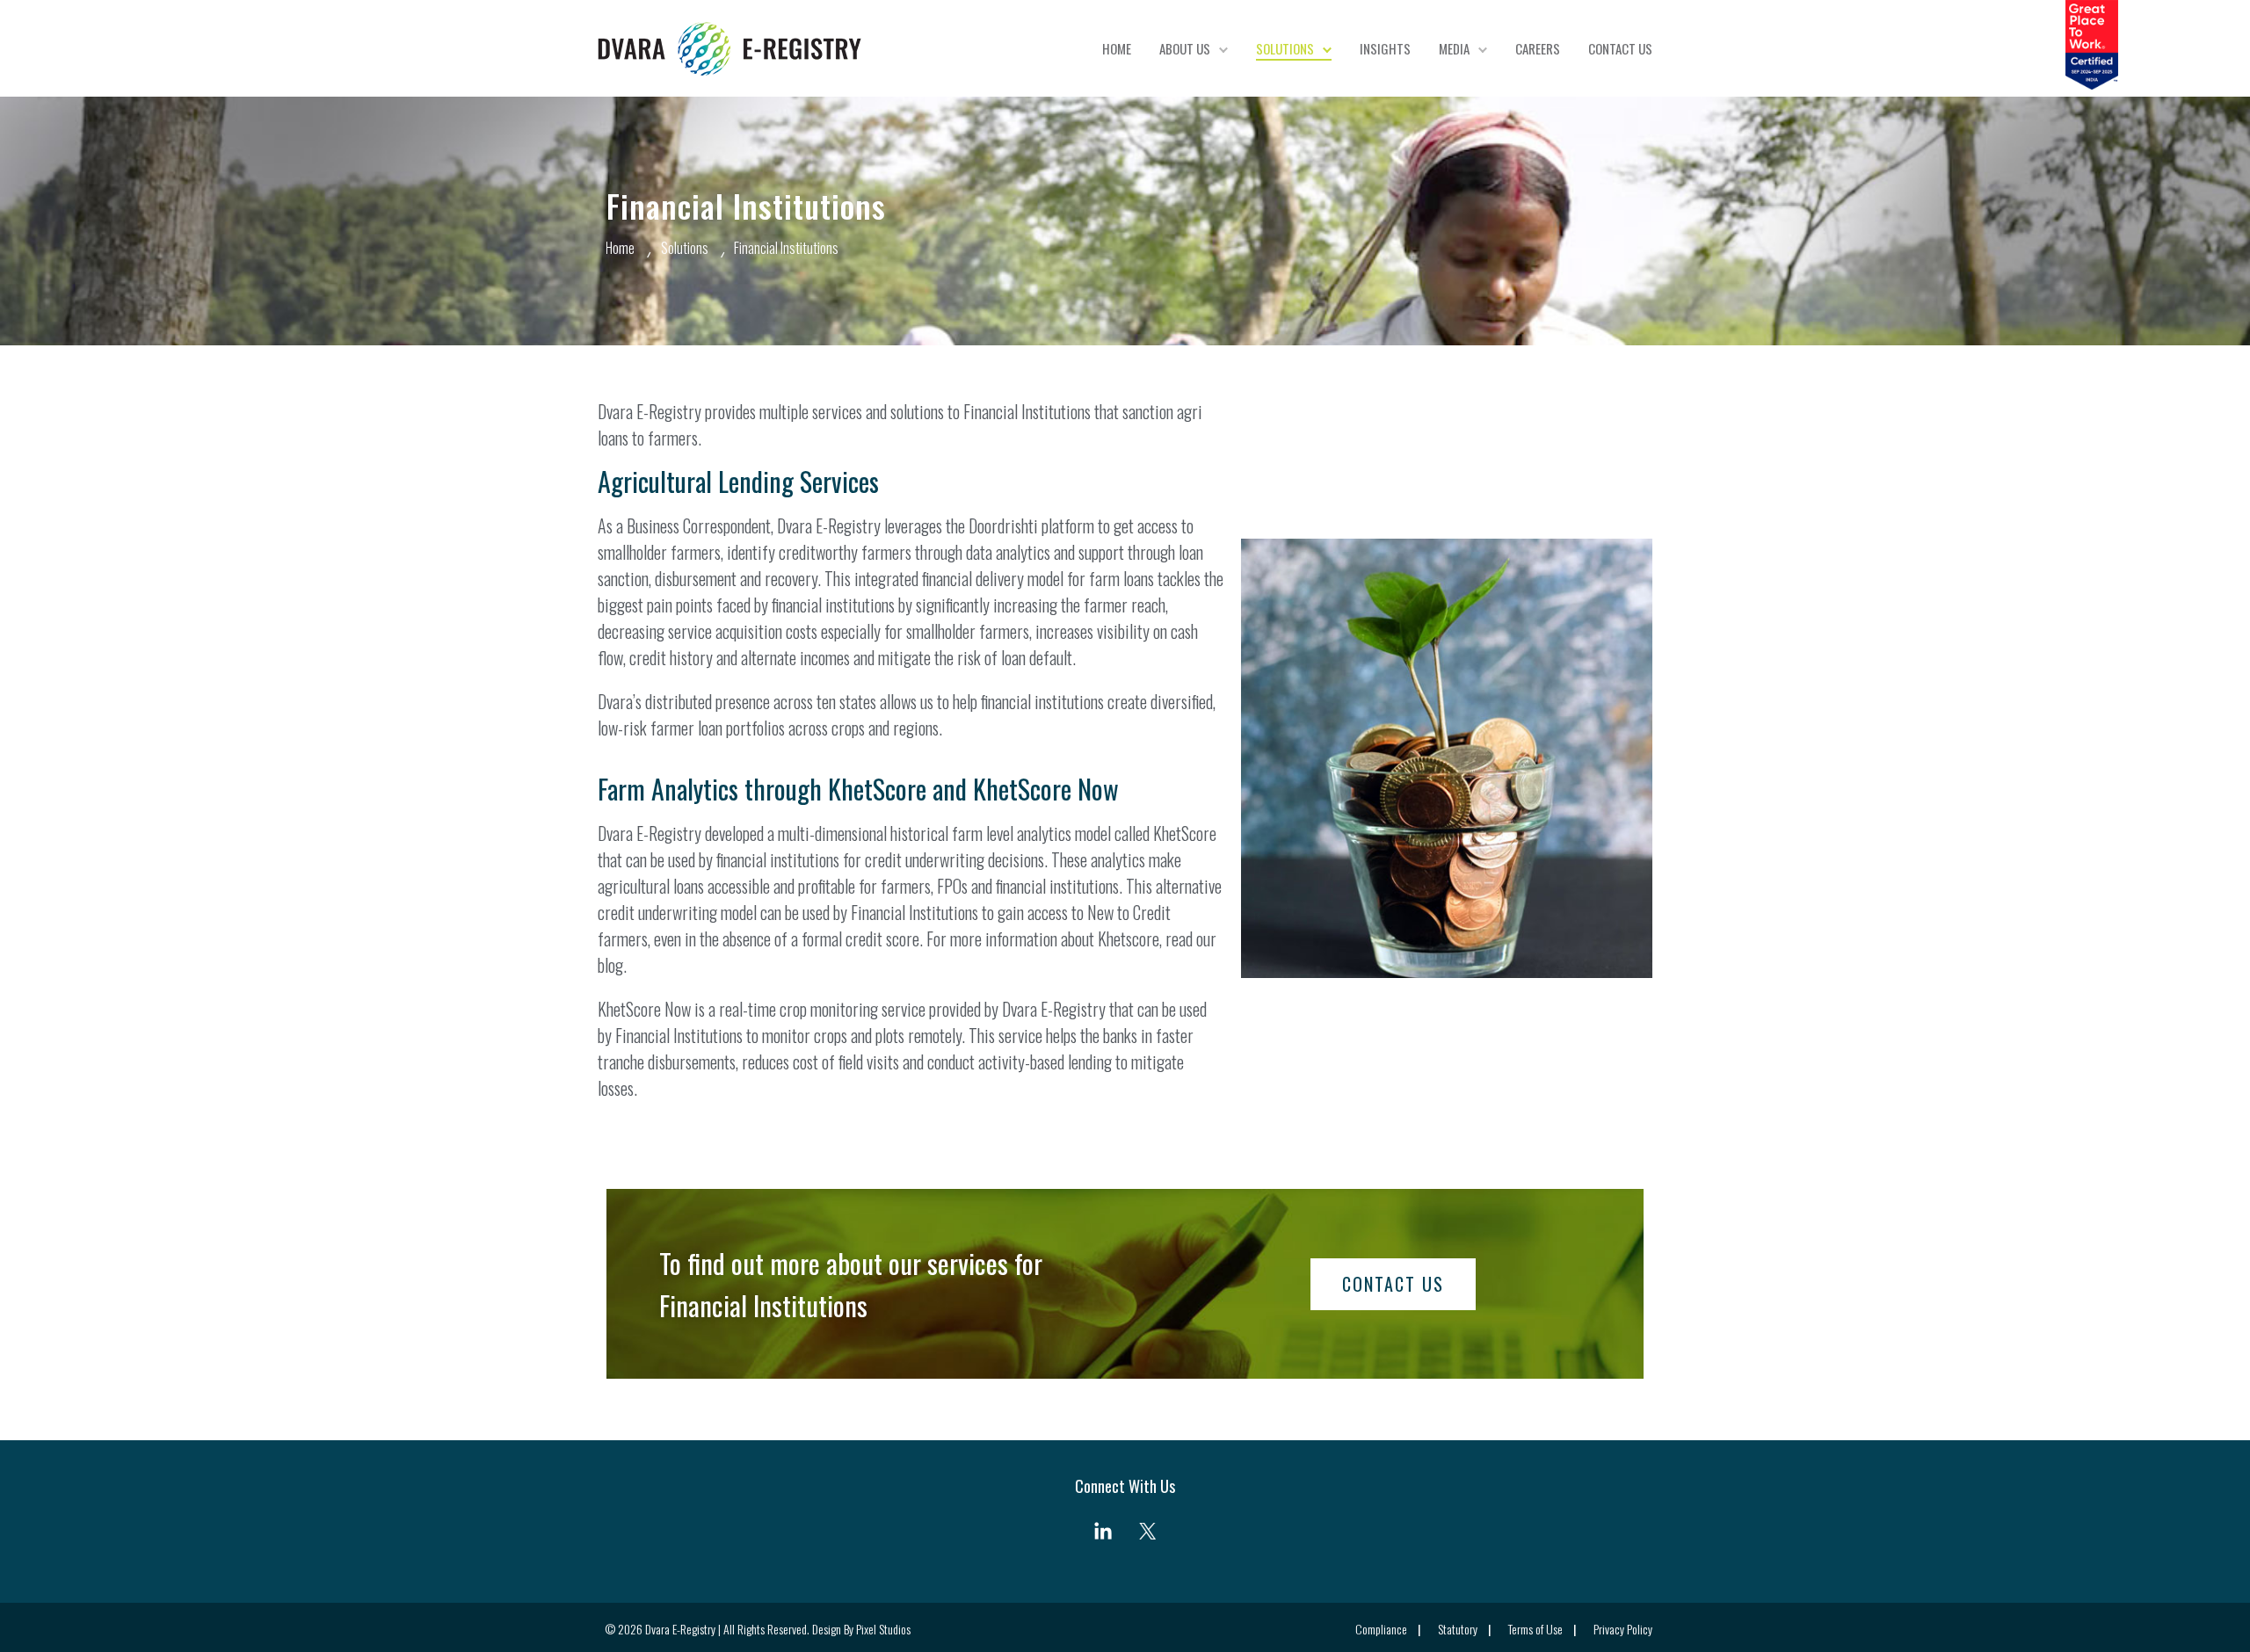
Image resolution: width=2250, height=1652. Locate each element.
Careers (1538, 48)
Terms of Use (1535, 1629)
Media (1454, 48)
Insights (1385, 48)
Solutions (1285, 48)
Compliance (1381, 1629)
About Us (1185, 48)
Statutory (1458, 1629)
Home (1117, 48)
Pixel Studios (883, 1629)
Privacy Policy (1623, 1629)
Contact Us (1620, 48)
